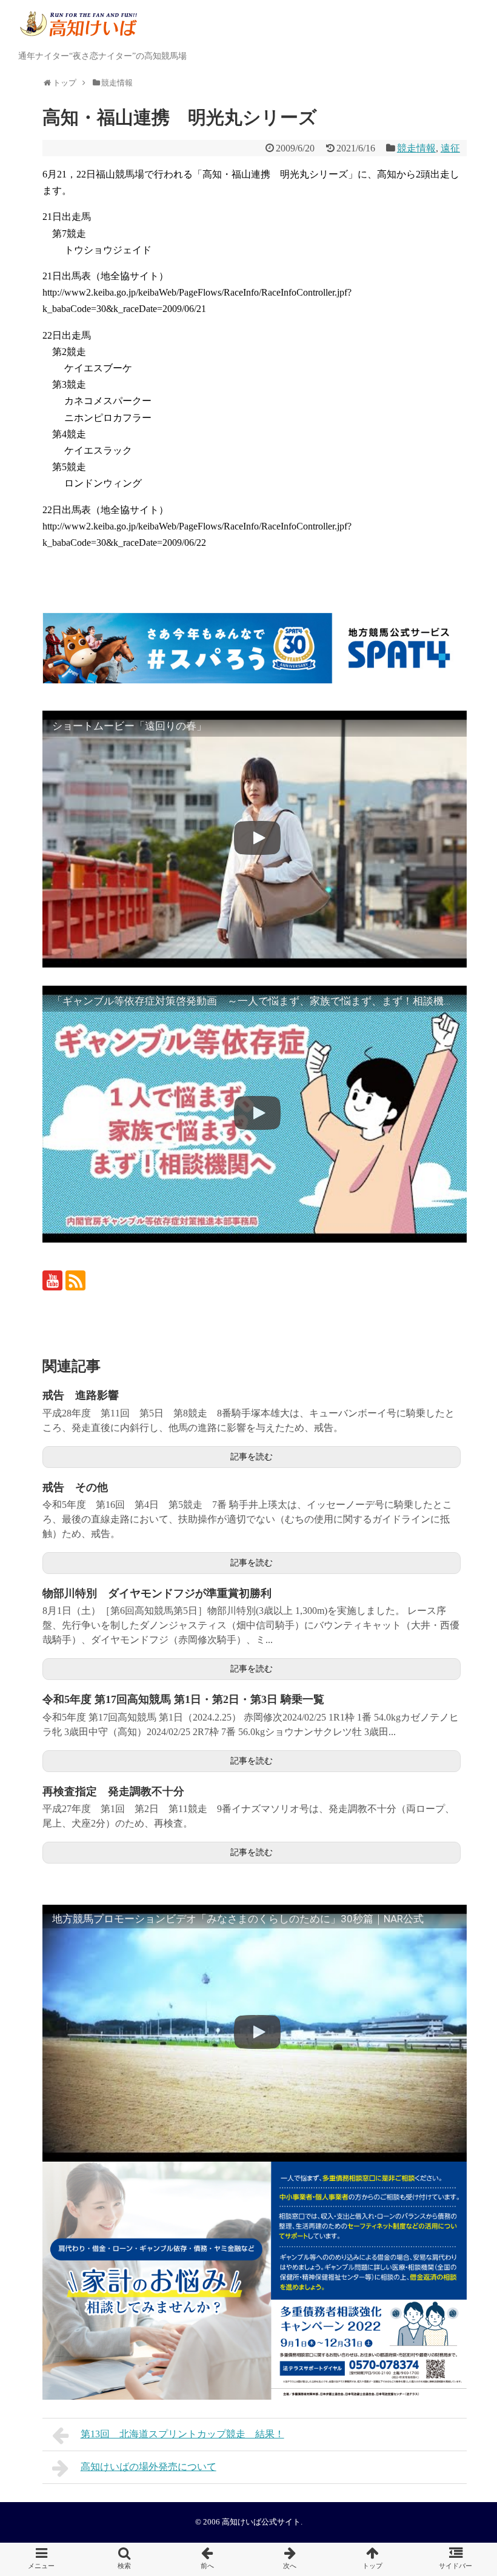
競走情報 (416, 148)
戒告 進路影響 (81, 1395)
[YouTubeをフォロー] (52, 1280)
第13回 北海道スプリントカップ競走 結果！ (182, 2434)
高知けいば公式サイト (261, 2522)
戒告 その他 (75, 1487)
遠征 (450, 148)
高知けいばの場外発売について (148, 2467)
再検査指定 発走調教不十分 (113, 1791)
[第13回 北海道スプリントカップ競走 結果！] (207, 2559)
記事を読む (252, 1457)
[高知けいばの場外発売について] (290, 2559)
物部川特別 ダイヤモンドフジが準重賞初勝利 (157, 1593)
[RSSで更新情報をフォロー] (75, 1280)
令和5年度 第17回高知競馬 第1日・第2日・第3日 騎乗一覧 (183, 1699)
